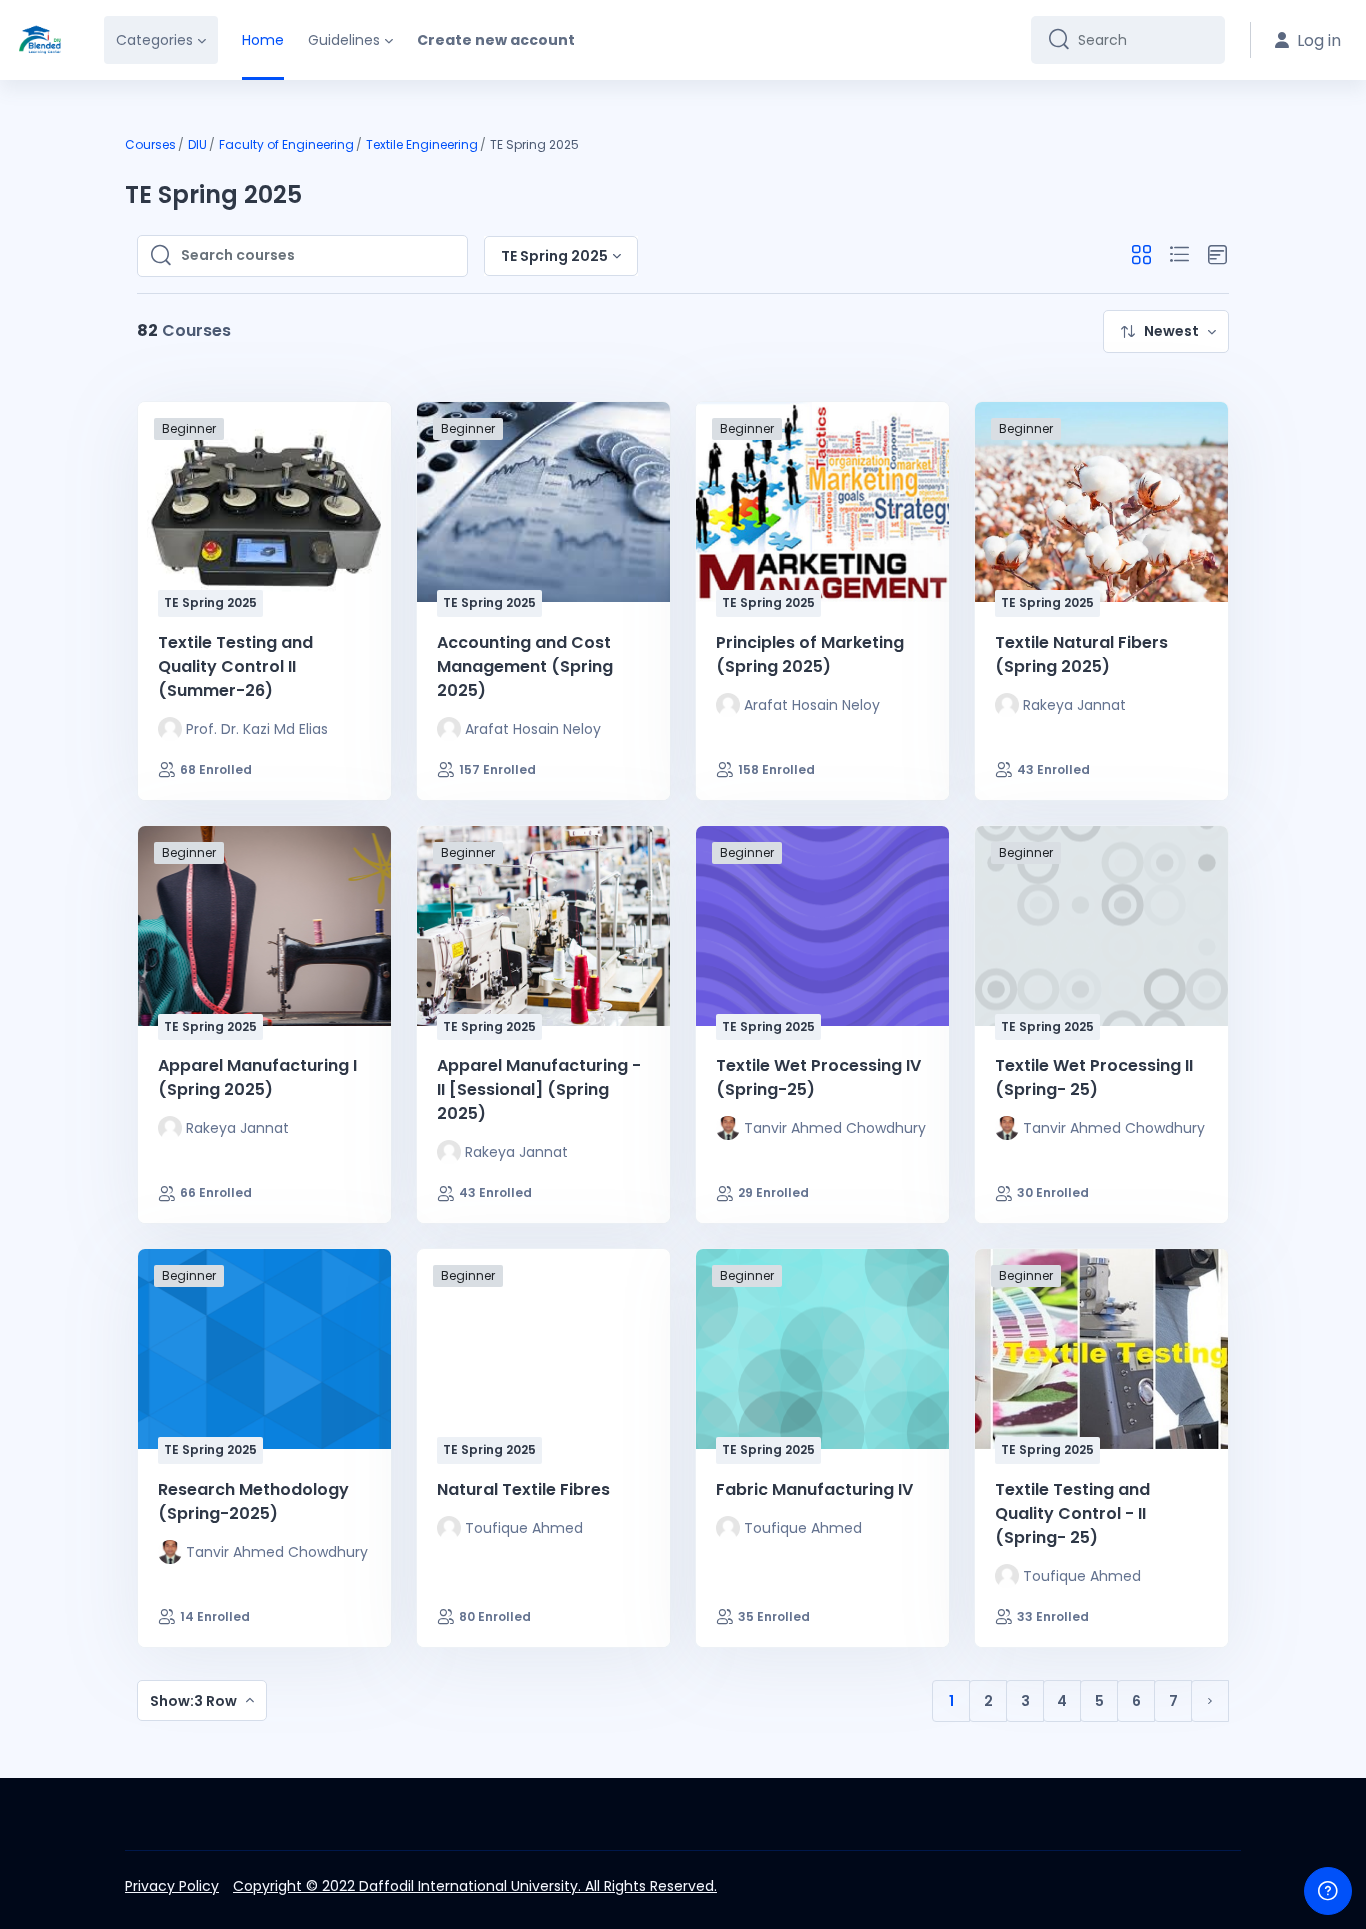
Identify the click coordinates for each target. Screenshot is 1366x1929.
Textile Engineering (422, 144)
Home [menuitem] (263, 40)
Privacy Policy (172, 1886)
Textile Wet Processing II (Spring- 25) (1094, 1077)
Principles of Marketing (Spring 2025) (810, 654)
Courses (150, 144)
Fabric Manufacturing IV (814, 1489)
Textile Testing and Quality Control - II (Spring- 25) (1072, 1513)
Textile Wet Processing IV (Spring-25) (818, 1077)
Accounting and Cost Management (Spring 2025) (525, 666)
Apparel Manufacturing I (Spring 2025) (257, 1077)
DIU (197, 144)
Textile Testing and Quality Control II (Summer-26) (235, 666)
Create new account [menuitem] (496, 40)
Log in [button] (1319, 40)
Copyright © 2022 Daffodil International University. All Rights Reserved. (475, 1886)
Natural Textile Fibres (523, 1489)
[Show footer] (1328, 1891)
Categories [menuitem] (154, 40)
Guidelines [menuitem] (344, 40)
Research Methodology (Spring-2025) (253, 1501)
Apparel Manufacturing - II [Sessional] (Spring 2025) (539, 1089)
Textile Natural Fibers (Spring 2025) (1081, 654)
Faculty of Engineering (286, 144)
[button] (1141, 255)
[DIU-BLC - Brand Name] (40, 40)
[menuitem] (1166, 331)
